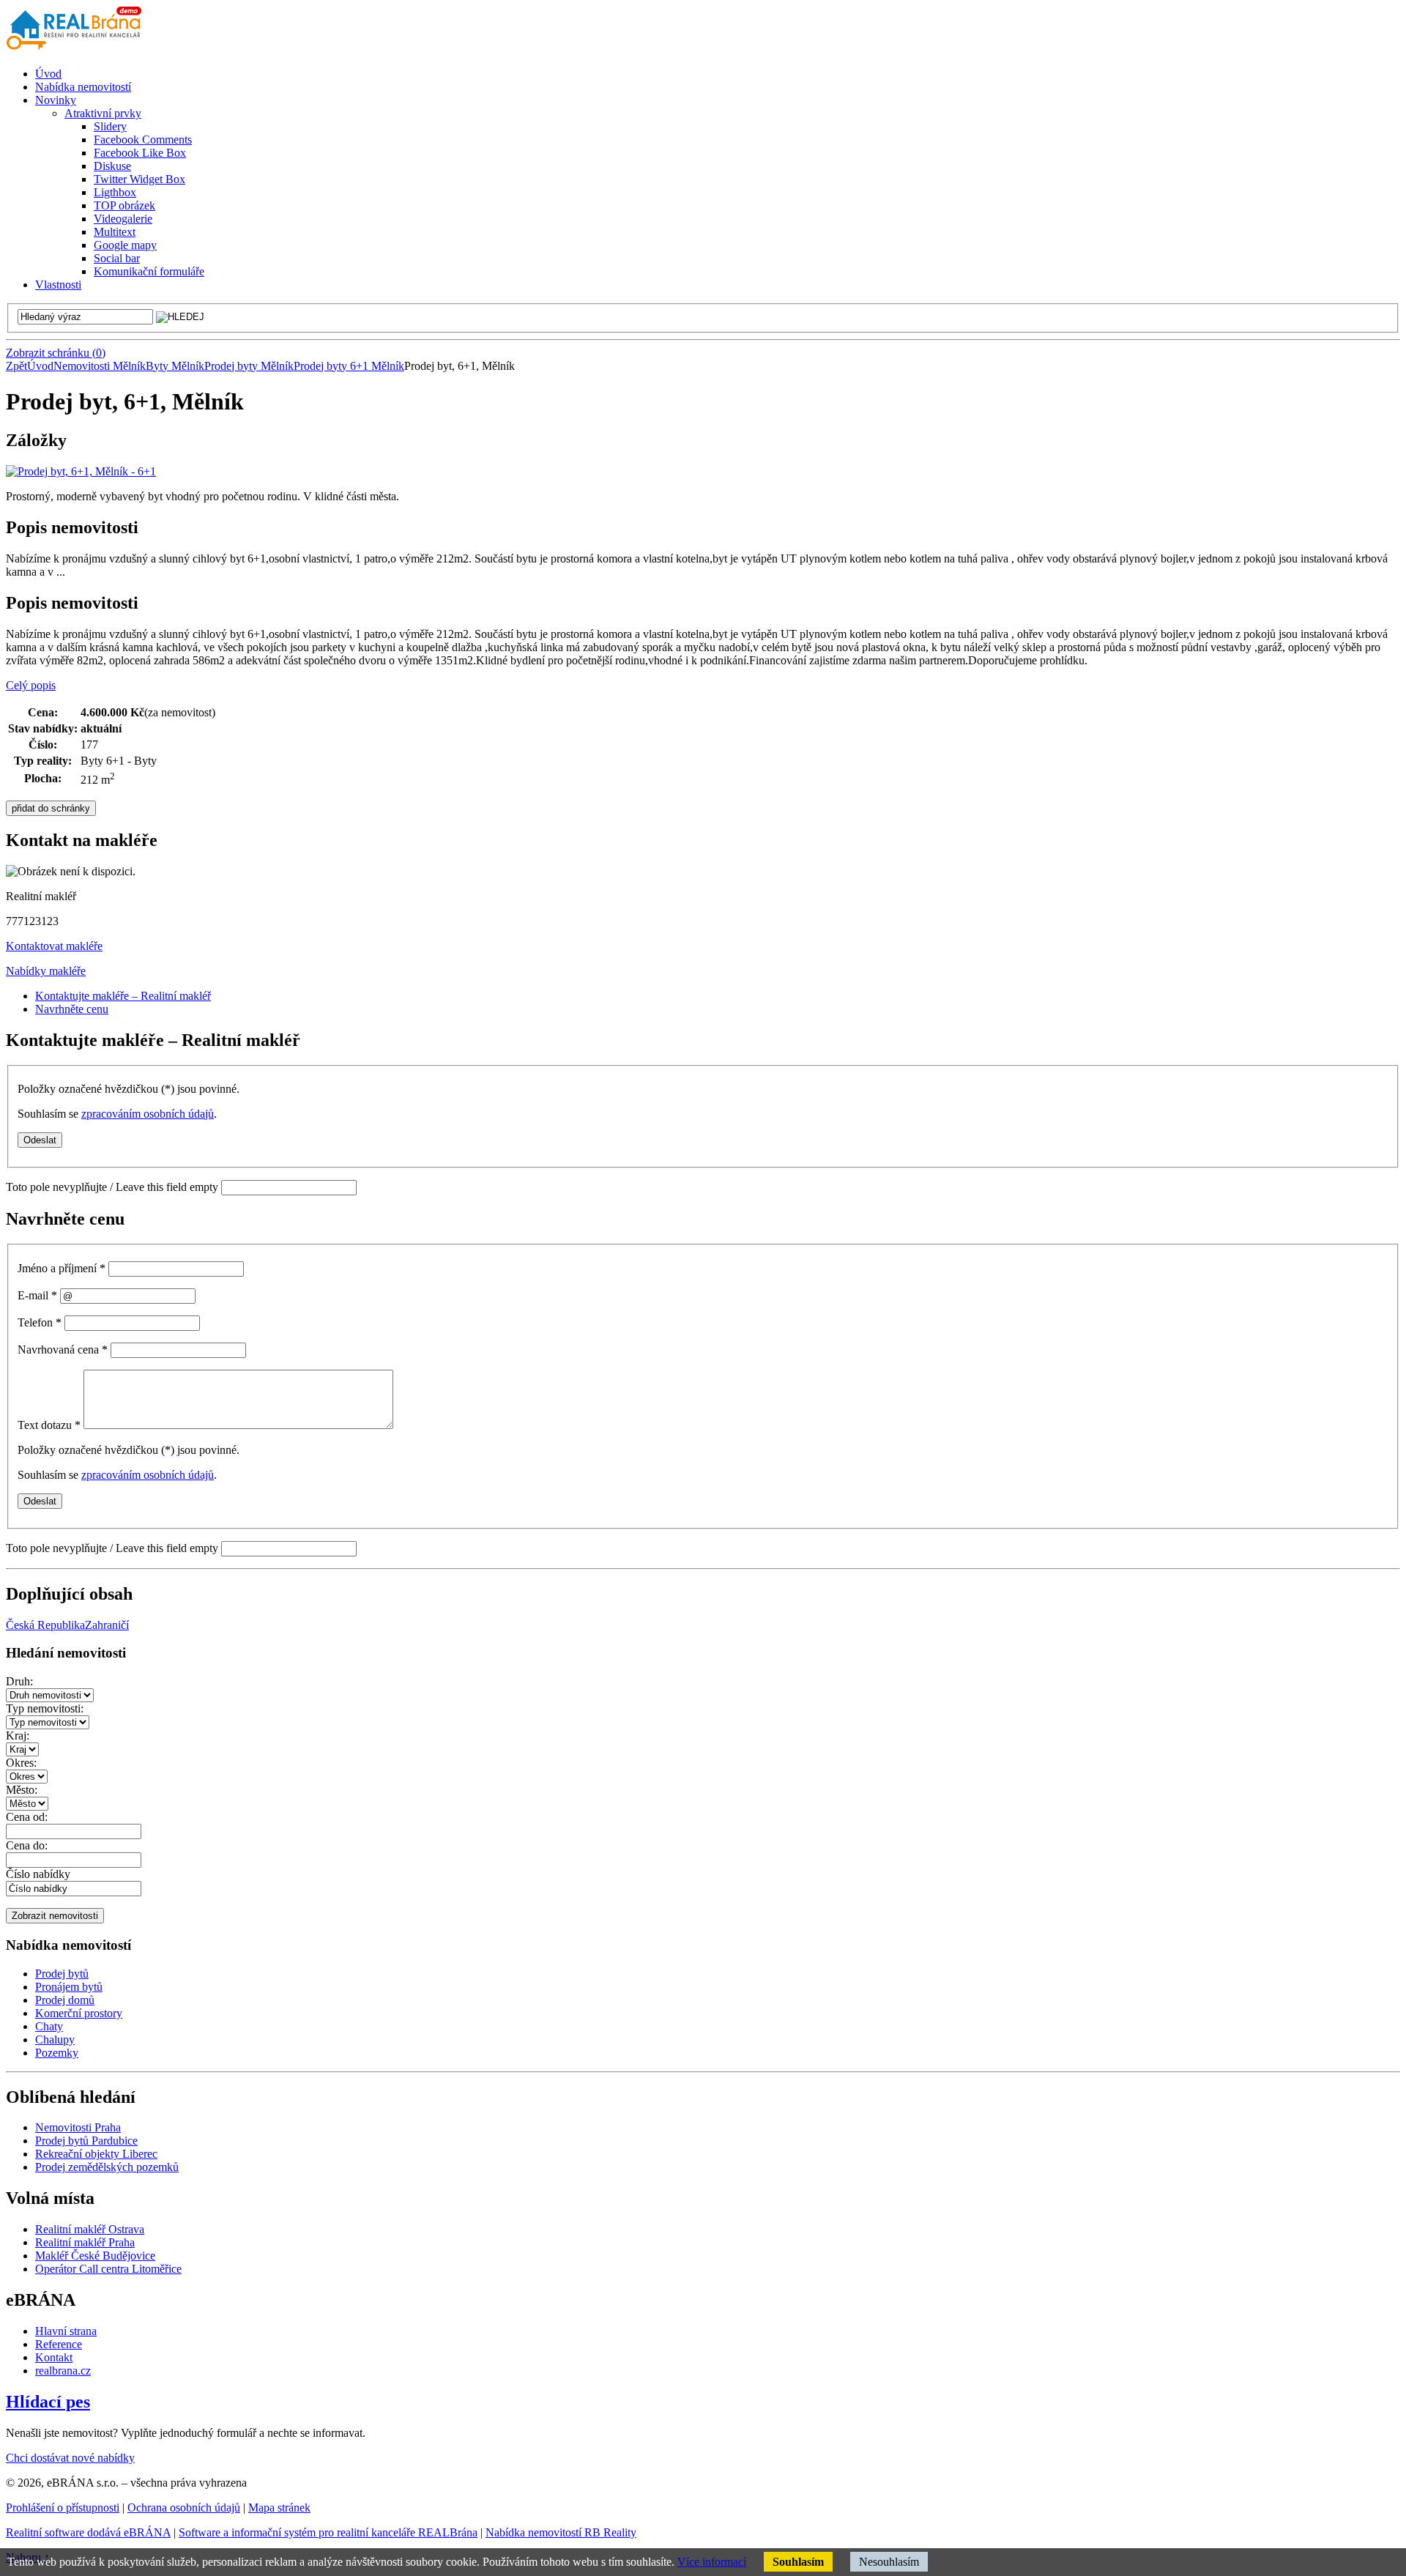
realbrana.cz (63, 2371)
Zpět (16, 366)
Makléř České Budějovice (95, 2256)
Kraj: (18, 1736)
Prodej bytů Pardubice (86, 2141)
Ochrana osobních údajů (184, 2508)
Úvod (40, 366)
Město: (22, 1790)
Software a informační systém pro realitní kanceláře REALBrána (328, 2532)
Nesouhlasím (889, 2562)
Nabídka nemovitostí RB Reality (561, 2532)
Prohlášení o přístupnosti (63, 2508)
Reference (59, 2344)
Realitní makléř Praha (85, 2242)
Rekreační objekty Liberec (96, 2154)
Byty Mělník (175, 366)
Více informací (712, 2562)
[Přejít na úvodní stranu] (77, 49)
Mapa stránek (279, 2508)
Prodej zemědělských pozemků (107, 2167)
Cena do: (27, 1845)
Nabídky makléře (46, 971)
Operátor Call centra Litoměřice (108, 2269)
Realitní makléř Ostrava (90, 2229)
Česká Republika (45, 1625)
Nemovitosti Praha (78, 2127)
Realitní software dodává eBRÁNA (88, 2532)
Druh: (19, 1681)
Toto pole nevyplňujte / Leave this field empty (112, 1187)
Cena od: (27, 1817)
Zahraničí (107, 1625)
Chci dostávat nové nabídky (70, 2458)
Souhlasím (798, 2562)
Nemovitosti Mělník (100, 366)
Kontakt (54, 2357)
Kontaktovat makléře (54, 946)
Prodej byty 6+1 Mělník (349, 366)
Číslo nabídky (38, 1874)
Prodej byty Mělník (249, 366)
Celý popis (31, 685)
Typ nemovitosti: (45, 1708)
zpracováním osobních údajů (148, 1114)
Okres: (21, 1763)
